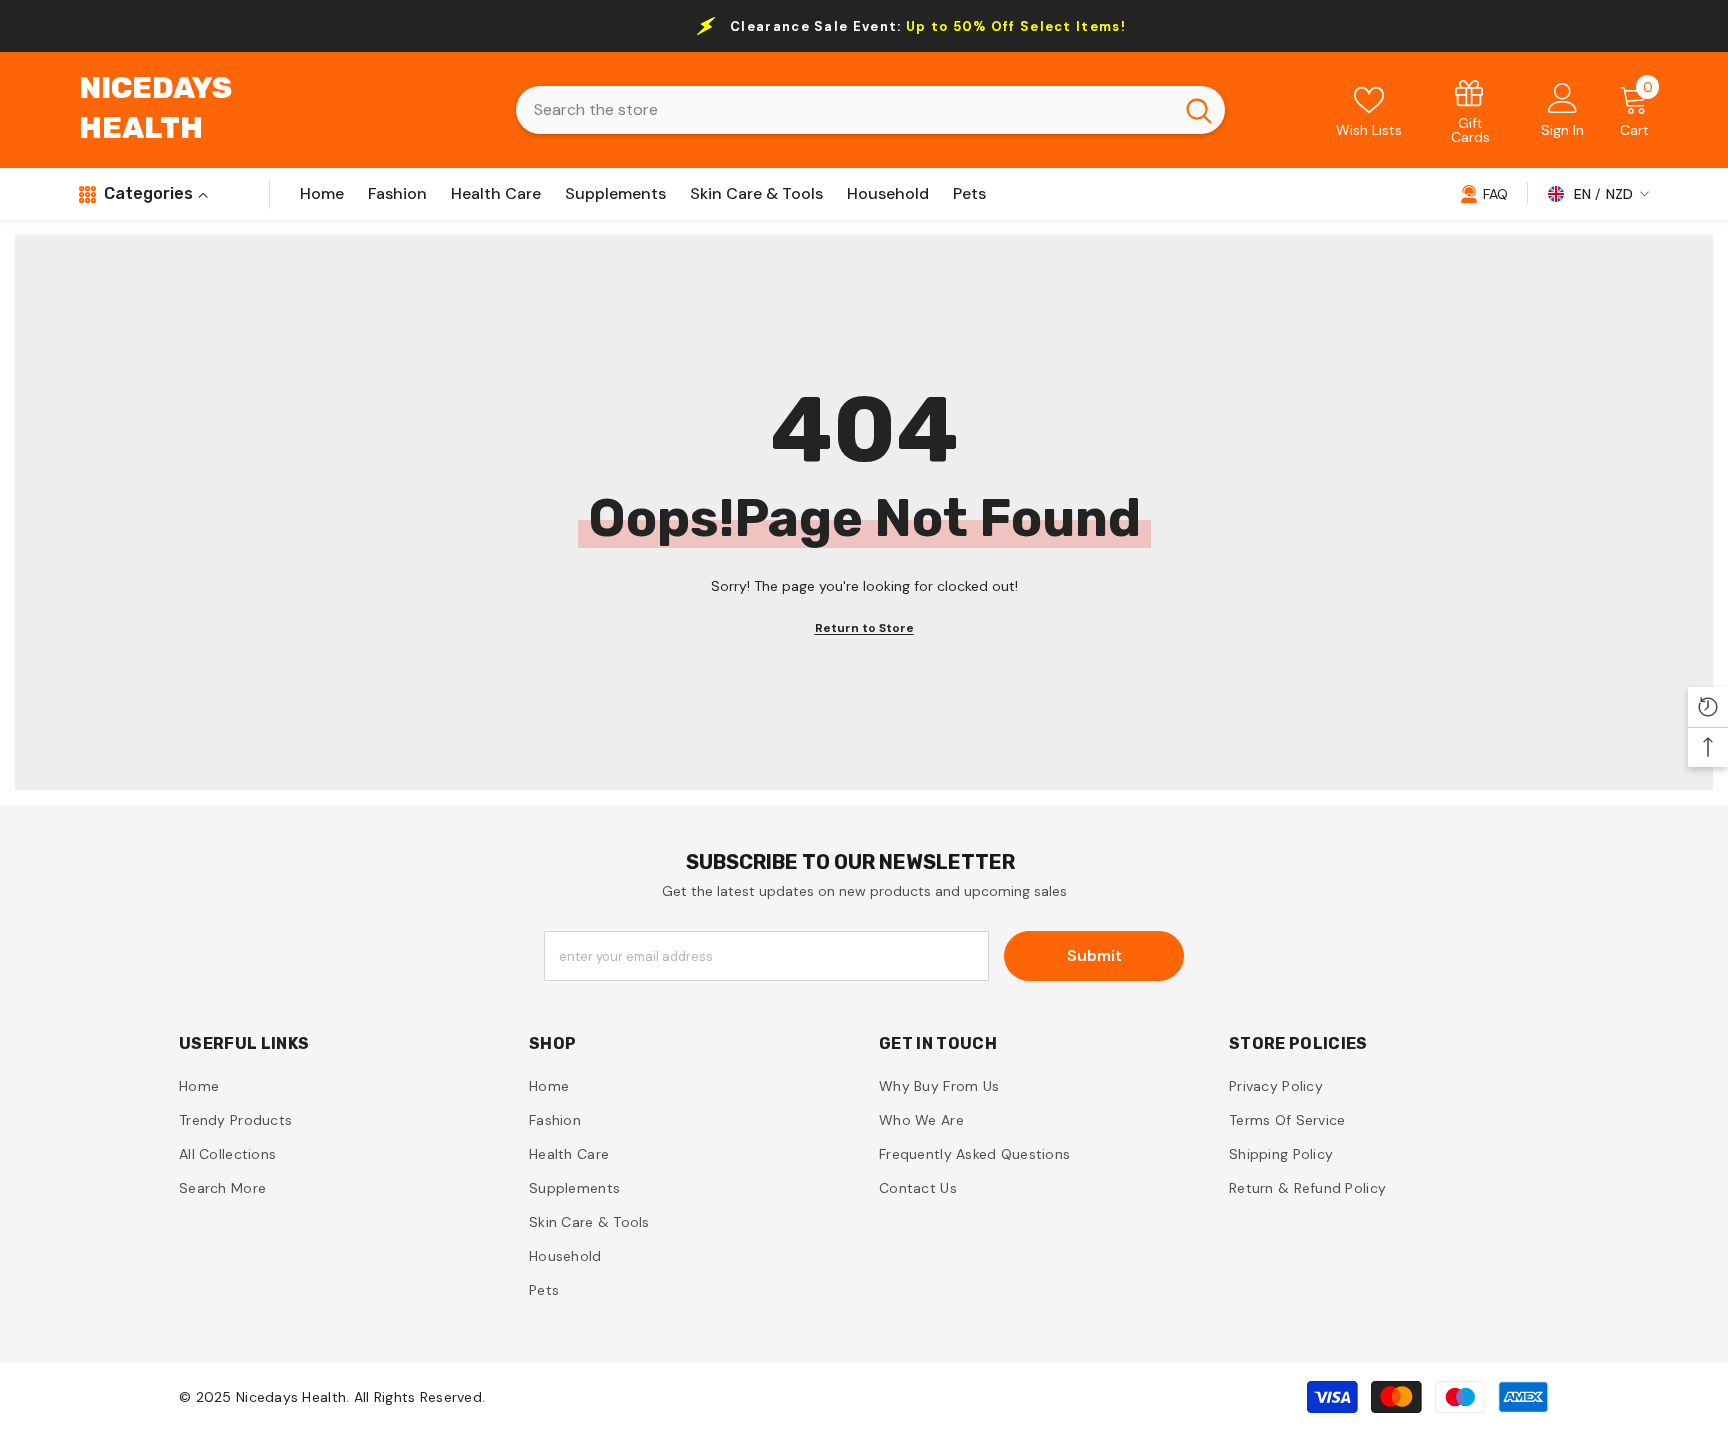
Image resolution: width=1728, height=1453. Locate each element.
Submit (1094, 955)
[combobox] (844, 110)
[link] (1471, 110)
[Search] (870, 110)
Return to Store (864, 628)
